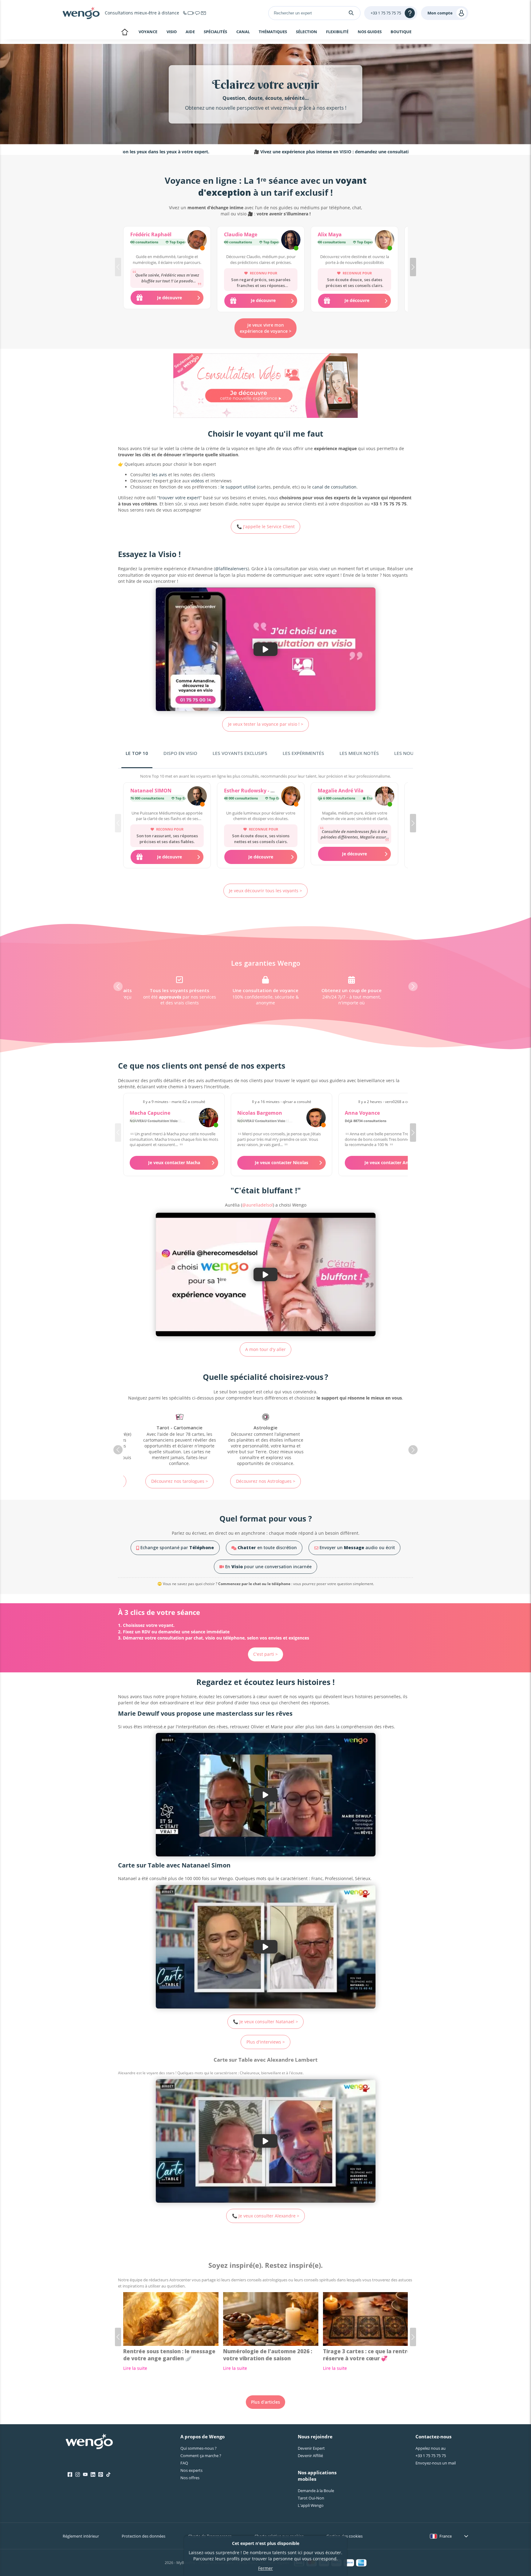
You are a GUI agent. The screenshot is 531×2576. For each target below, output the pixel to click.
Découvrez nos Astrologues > (180, 1481)
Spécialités (215, 32)
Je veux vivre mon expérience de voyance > (265, 328)
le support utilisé (238, 487)
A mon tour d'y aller (265, 1349)
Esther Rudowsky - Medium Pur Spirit (269, 791)
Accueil (125, 33)
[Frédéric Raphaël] (197, 241)
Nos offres (190, 2478)
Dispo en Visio (180, 753)
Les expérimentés (303, 753)
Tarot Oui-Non (311, 2498)
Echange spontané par (177, 1547)
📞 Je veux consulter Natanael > (265, 2022)
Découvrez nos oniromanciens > (265, 1478)
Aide (190, 32)
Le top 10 (137, 753)
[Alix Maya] (385, 241)
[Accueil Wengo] (89, 2442)
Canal (243, 32)
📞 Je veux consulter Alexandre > (266, 2216)
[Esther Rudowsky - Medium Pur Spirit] (291, 797)
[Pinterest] (101, 2475)
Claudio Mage (241, 234)
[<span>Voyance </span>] (352, 1440)
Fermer (265, 2568)
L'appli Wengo (311, 2505)
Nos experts (191, 2470)
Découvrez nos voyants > (352, 1481)
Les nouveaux (411, 753)
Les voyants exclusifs (240, 753)
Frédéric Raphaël (151, 234)
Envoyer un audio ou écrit (357, 1547)
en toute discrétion (267, 1547)
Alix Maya (330, 234)
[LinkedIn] (93, 2475)
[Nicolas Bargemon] (316, 1118)
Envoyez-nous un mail (436, 2463)
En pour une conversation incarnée (268, 1567)
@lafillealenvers (231, 569)
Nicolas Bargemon (260, 1113)
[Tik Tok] (108, 2475)
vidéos (197, 481)
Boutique (401, 32)
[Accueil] (81, 13)
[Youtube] (85, 2475)
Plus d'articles (265, 2402)
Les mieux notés (359, 753)
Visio (172, 32)
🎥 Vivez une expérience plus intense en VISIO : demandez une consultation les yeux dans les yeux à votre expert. (285, 152)
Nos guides (370, 32)
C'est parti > (265, 1654)
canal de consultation (334, 487)
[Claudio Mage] (291, 241)
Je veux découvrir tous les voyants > (265, 891)
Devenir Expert (311, 2448)
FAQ (184, 2463)
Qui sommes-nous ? (199, 2448)
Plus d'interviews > (266, 2042)
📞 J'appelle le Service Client (266, 526)
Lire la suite (135, 2368)
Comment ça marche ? (201, 2456)
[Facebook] (70, 2475)
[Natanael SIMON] (197, 797)
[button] (413, 267)
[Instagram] (78, 2475)
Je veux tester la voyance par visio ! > (266, 724)
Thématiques (273, 32)
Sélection (307, 32)
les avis (159, 475)
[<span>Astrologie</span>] (179, 1440)
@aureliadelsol (258, 1205)
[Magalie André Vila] (385, 797)
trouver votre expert (179, 498)
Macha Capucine (150, 1113)
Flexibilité (337, 32)
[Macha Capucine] (208, 1118)
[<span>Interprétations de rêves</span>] (265, 1437)
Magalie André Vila (341, 791)
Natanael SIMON (151, 791)
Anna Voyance (362, 1113)
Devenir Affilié (310, 2456)
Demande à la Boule (316, 2491)
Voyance (148, 32)
